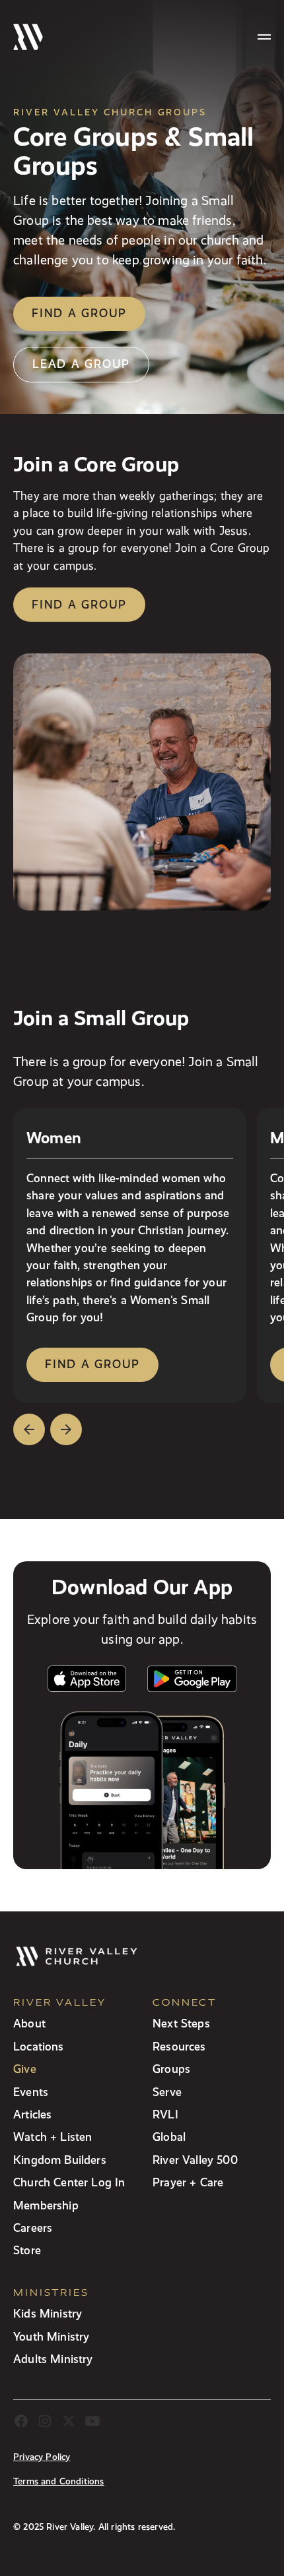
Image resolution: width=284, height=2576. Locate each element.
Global (169, 2137)
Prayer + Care (188, 2182)
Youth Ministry (51, 2336)
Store (27, 2250)
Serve (167, 2092)
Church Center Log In (69, 2182)
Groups (171, 2069)
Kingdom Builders (60, 2160)
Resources (179, 2046)
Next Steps (181, 2023)
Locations (39, 2046)
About (29, 2023)
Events (31, 2092)
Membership (46, 2205)
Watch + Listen (53, 2137)
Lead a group (81, 364)
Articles (32, 2114)
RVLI (165, 2114)
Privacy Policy (42, 2457)
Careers (33, 2228)
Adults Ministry (53, 2359)
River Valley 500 (195, 2160)
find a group (92, 1364)
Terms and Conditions (59, 2481)
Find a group (79, 313)
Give (25, 2069)
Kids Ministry (48, 2313)
